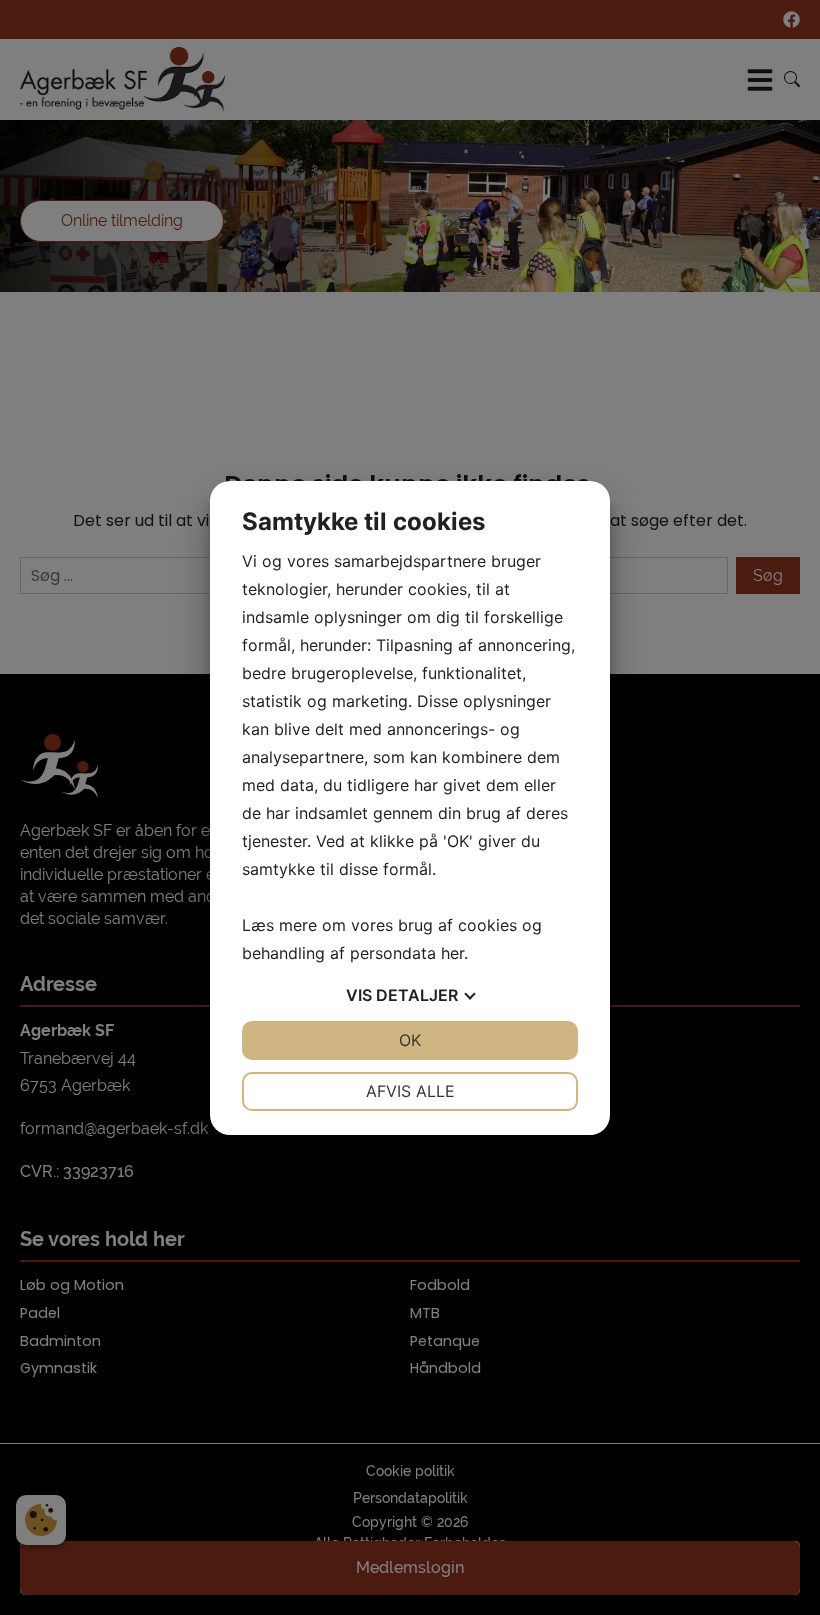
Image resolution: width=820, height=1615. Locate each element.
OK (410, 1040)
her (452, 953)
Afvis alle (410, 1091)
